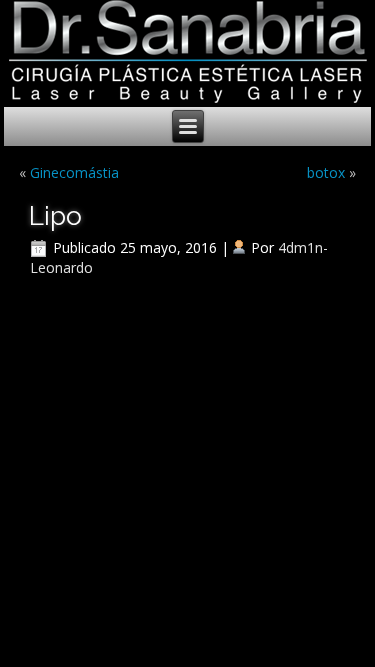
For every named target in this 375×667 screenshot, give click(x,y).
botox (326, 172)
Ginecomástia (74, 172)
